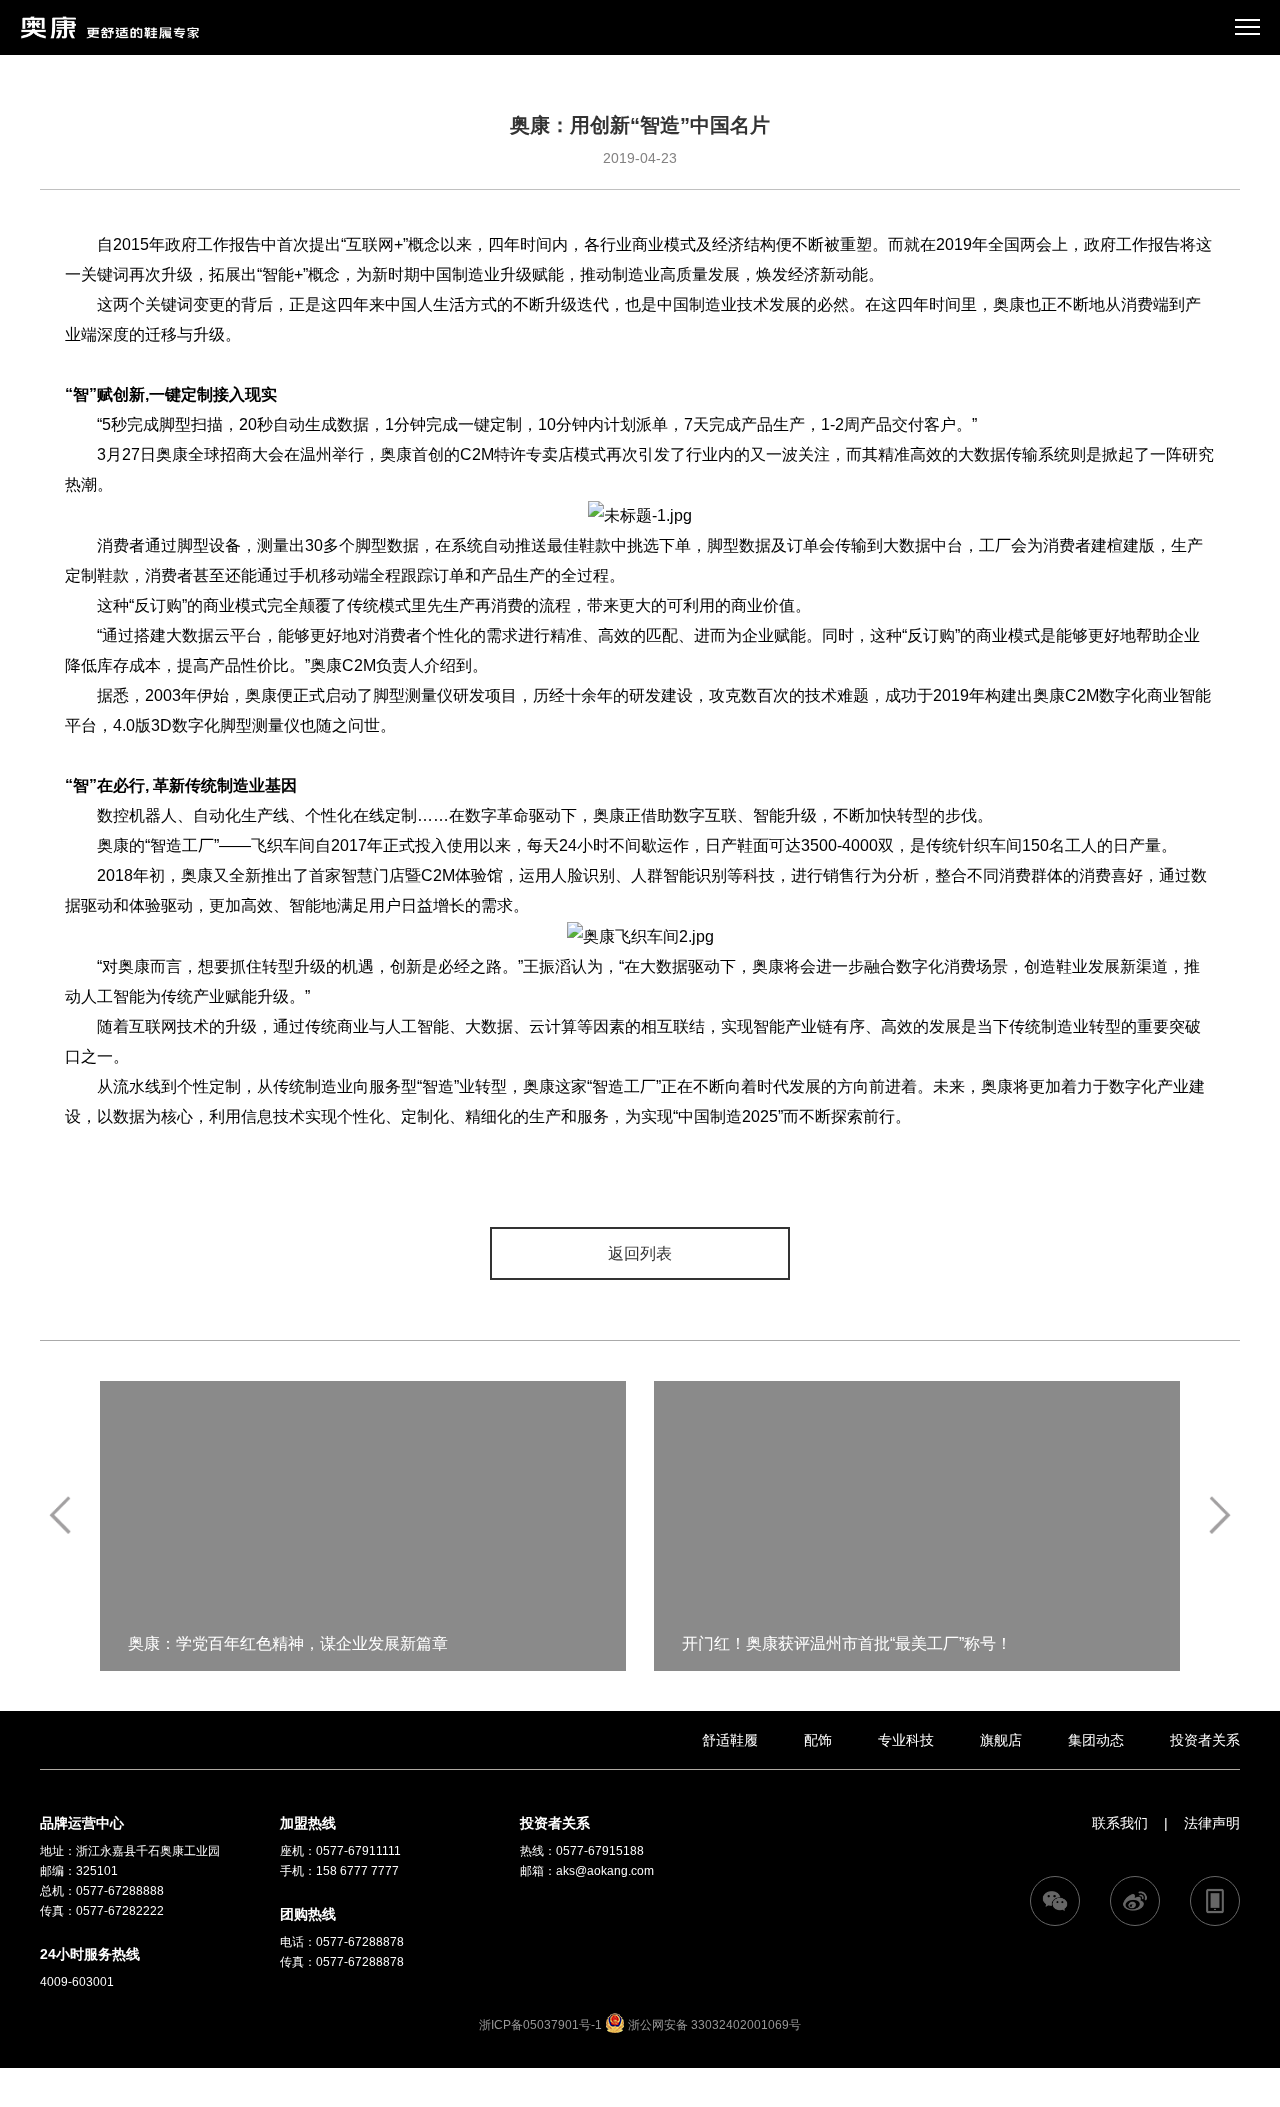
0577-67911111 (358, 1851)
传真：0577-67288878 (342, 1962)
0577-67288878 (360, 1942)
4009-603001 (77, 1982)
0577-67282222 (120, 1911)
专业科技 (906, 1740)
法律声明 (1212, 1823)
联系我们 (1120, 1823)
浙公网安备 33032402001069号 (713, 2025)
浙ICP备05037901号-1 (540, 2025)
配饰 (818, 1740)
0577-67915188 (600, 1851)
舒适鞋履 (730, 1740)
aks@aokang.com (605, 1871)
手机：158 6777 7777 (339, 1871)
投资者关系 (1205, 1740)
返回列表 (640, 1253)
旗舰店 (1001, 1740)
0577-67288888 (120, 1891)
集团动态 (1096, 1740)
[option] (363, 1526)
